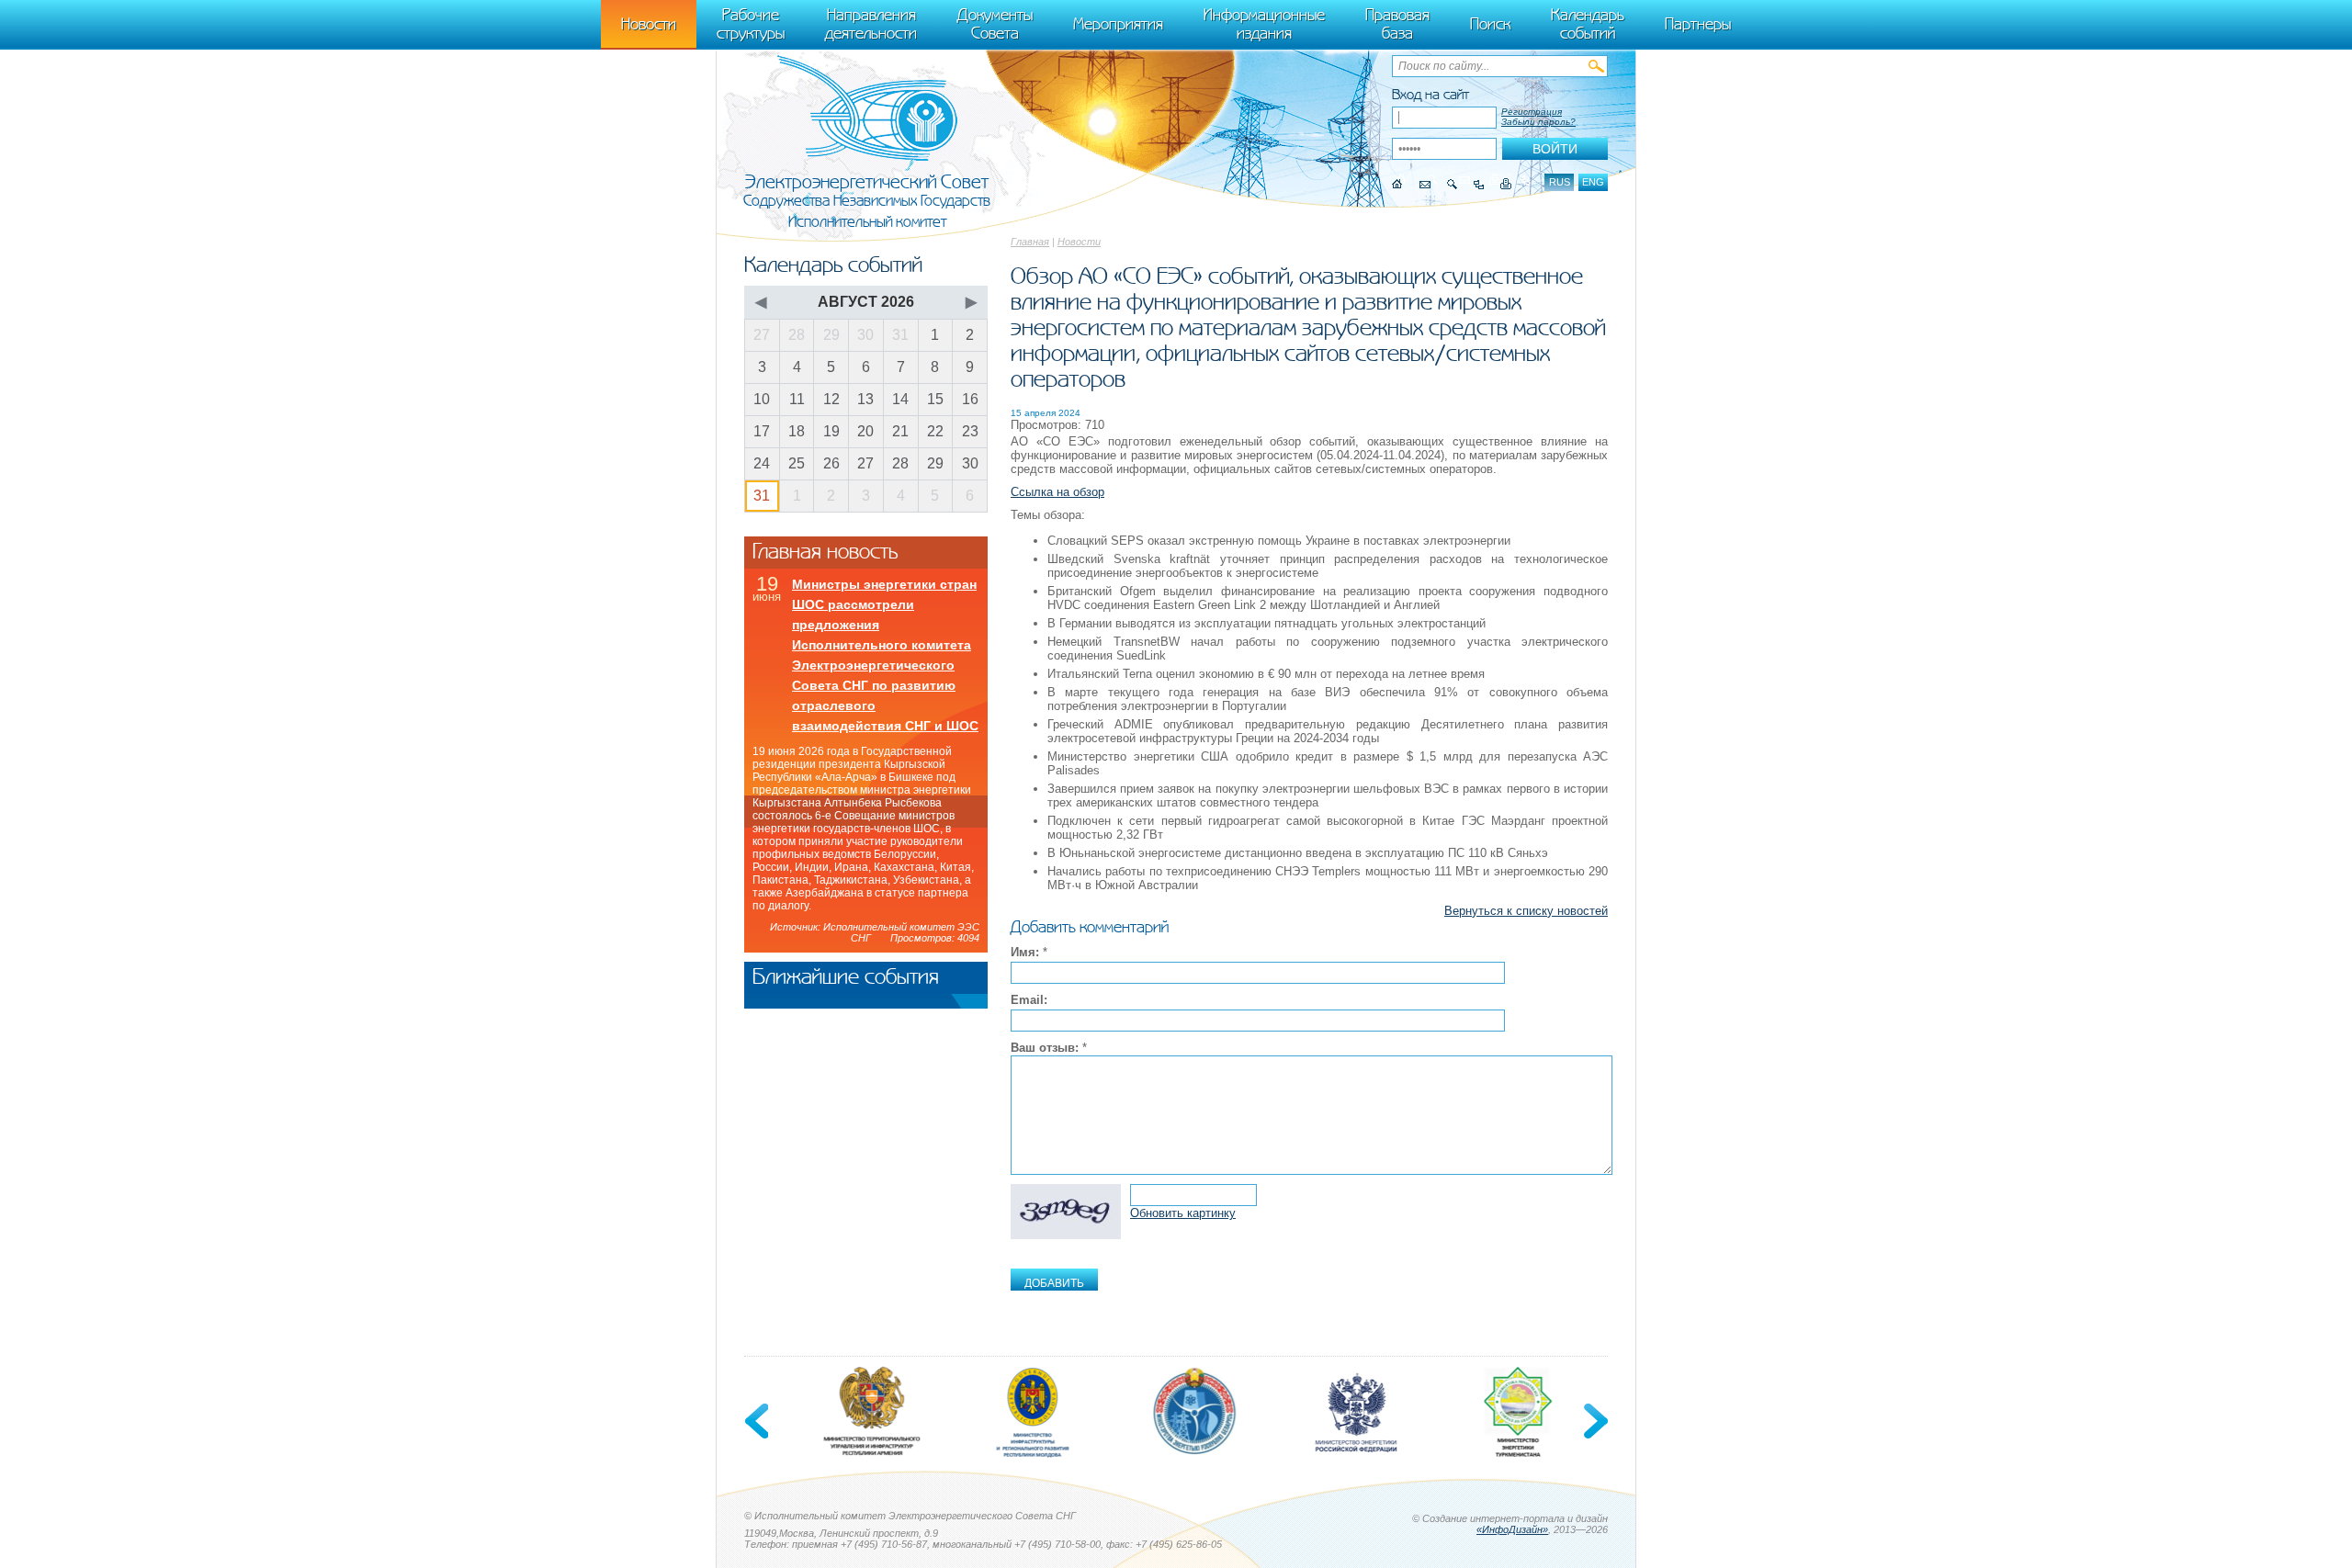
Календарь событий (1588, 24)
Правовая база (1397, 24)
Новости (1079, 242)
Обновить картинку (1183, 1213)
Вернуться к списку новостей (1526, 911)
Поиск (1490, 24)
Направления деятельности (871, 24)
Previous (758, 1421)
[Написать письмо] (1425, 184)
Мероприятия (1118, 24)
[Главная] (1397, 184)
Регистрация (1532, 112)
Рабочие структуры (751, 24)
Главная (1030, 242)
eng (1593, 182)
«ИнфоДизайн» (1512, 1529)
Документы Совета (995, 24)
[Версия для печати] (1506, 184)
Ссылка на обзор (1057, 492)
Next (1594, 1421)
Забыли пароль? (1538, 122)
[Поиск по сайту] (1452, 184)
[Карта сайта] (1479, 184)
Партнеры (1698, 24)
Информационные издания (1264, 24)
